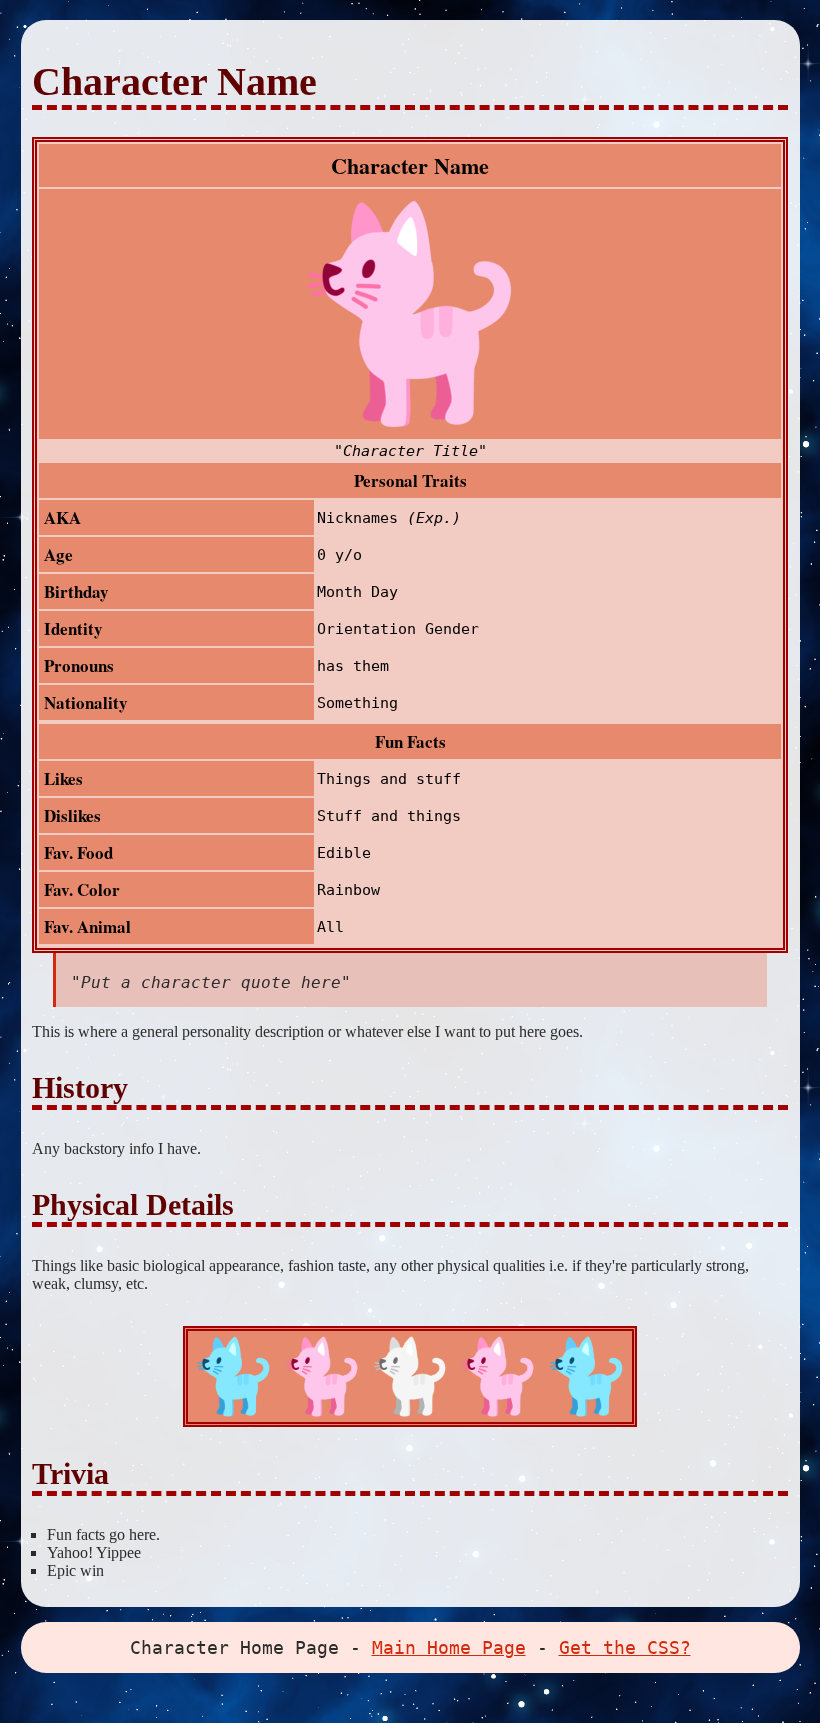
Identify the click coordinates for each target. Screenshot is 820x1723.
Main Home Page (449, 1647)
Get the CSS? (625, 1647)
